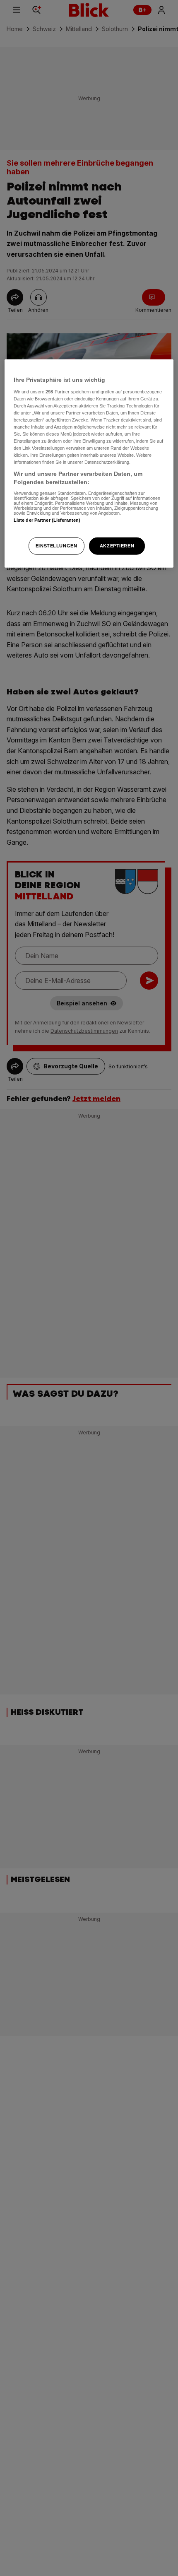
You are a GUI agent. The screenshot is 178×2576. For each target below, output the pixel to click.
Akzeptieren (117, 546)
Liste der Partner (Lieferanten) (47, 520)
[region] (89, 464)
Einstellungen (56, 546)
